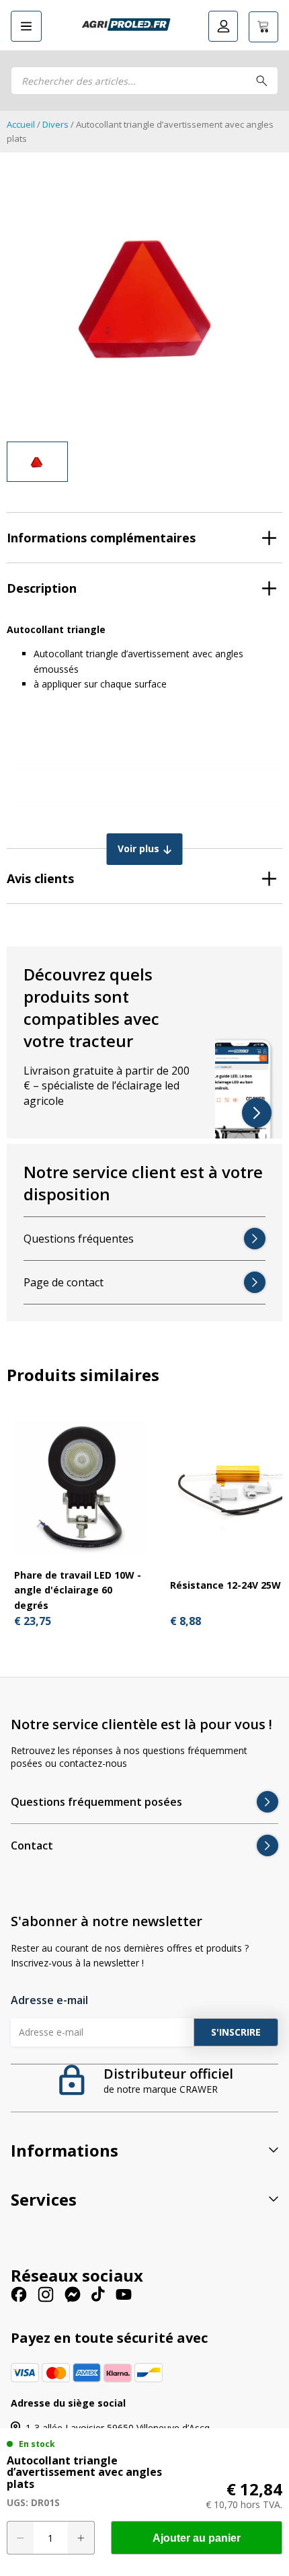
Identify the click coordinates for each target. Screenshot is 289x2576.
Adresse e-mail (49, 2000)
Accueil (21, 124)
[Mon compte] (223, 26)
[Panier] (263, 27)
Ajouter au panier (197, 2538)
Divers (55, 124)
